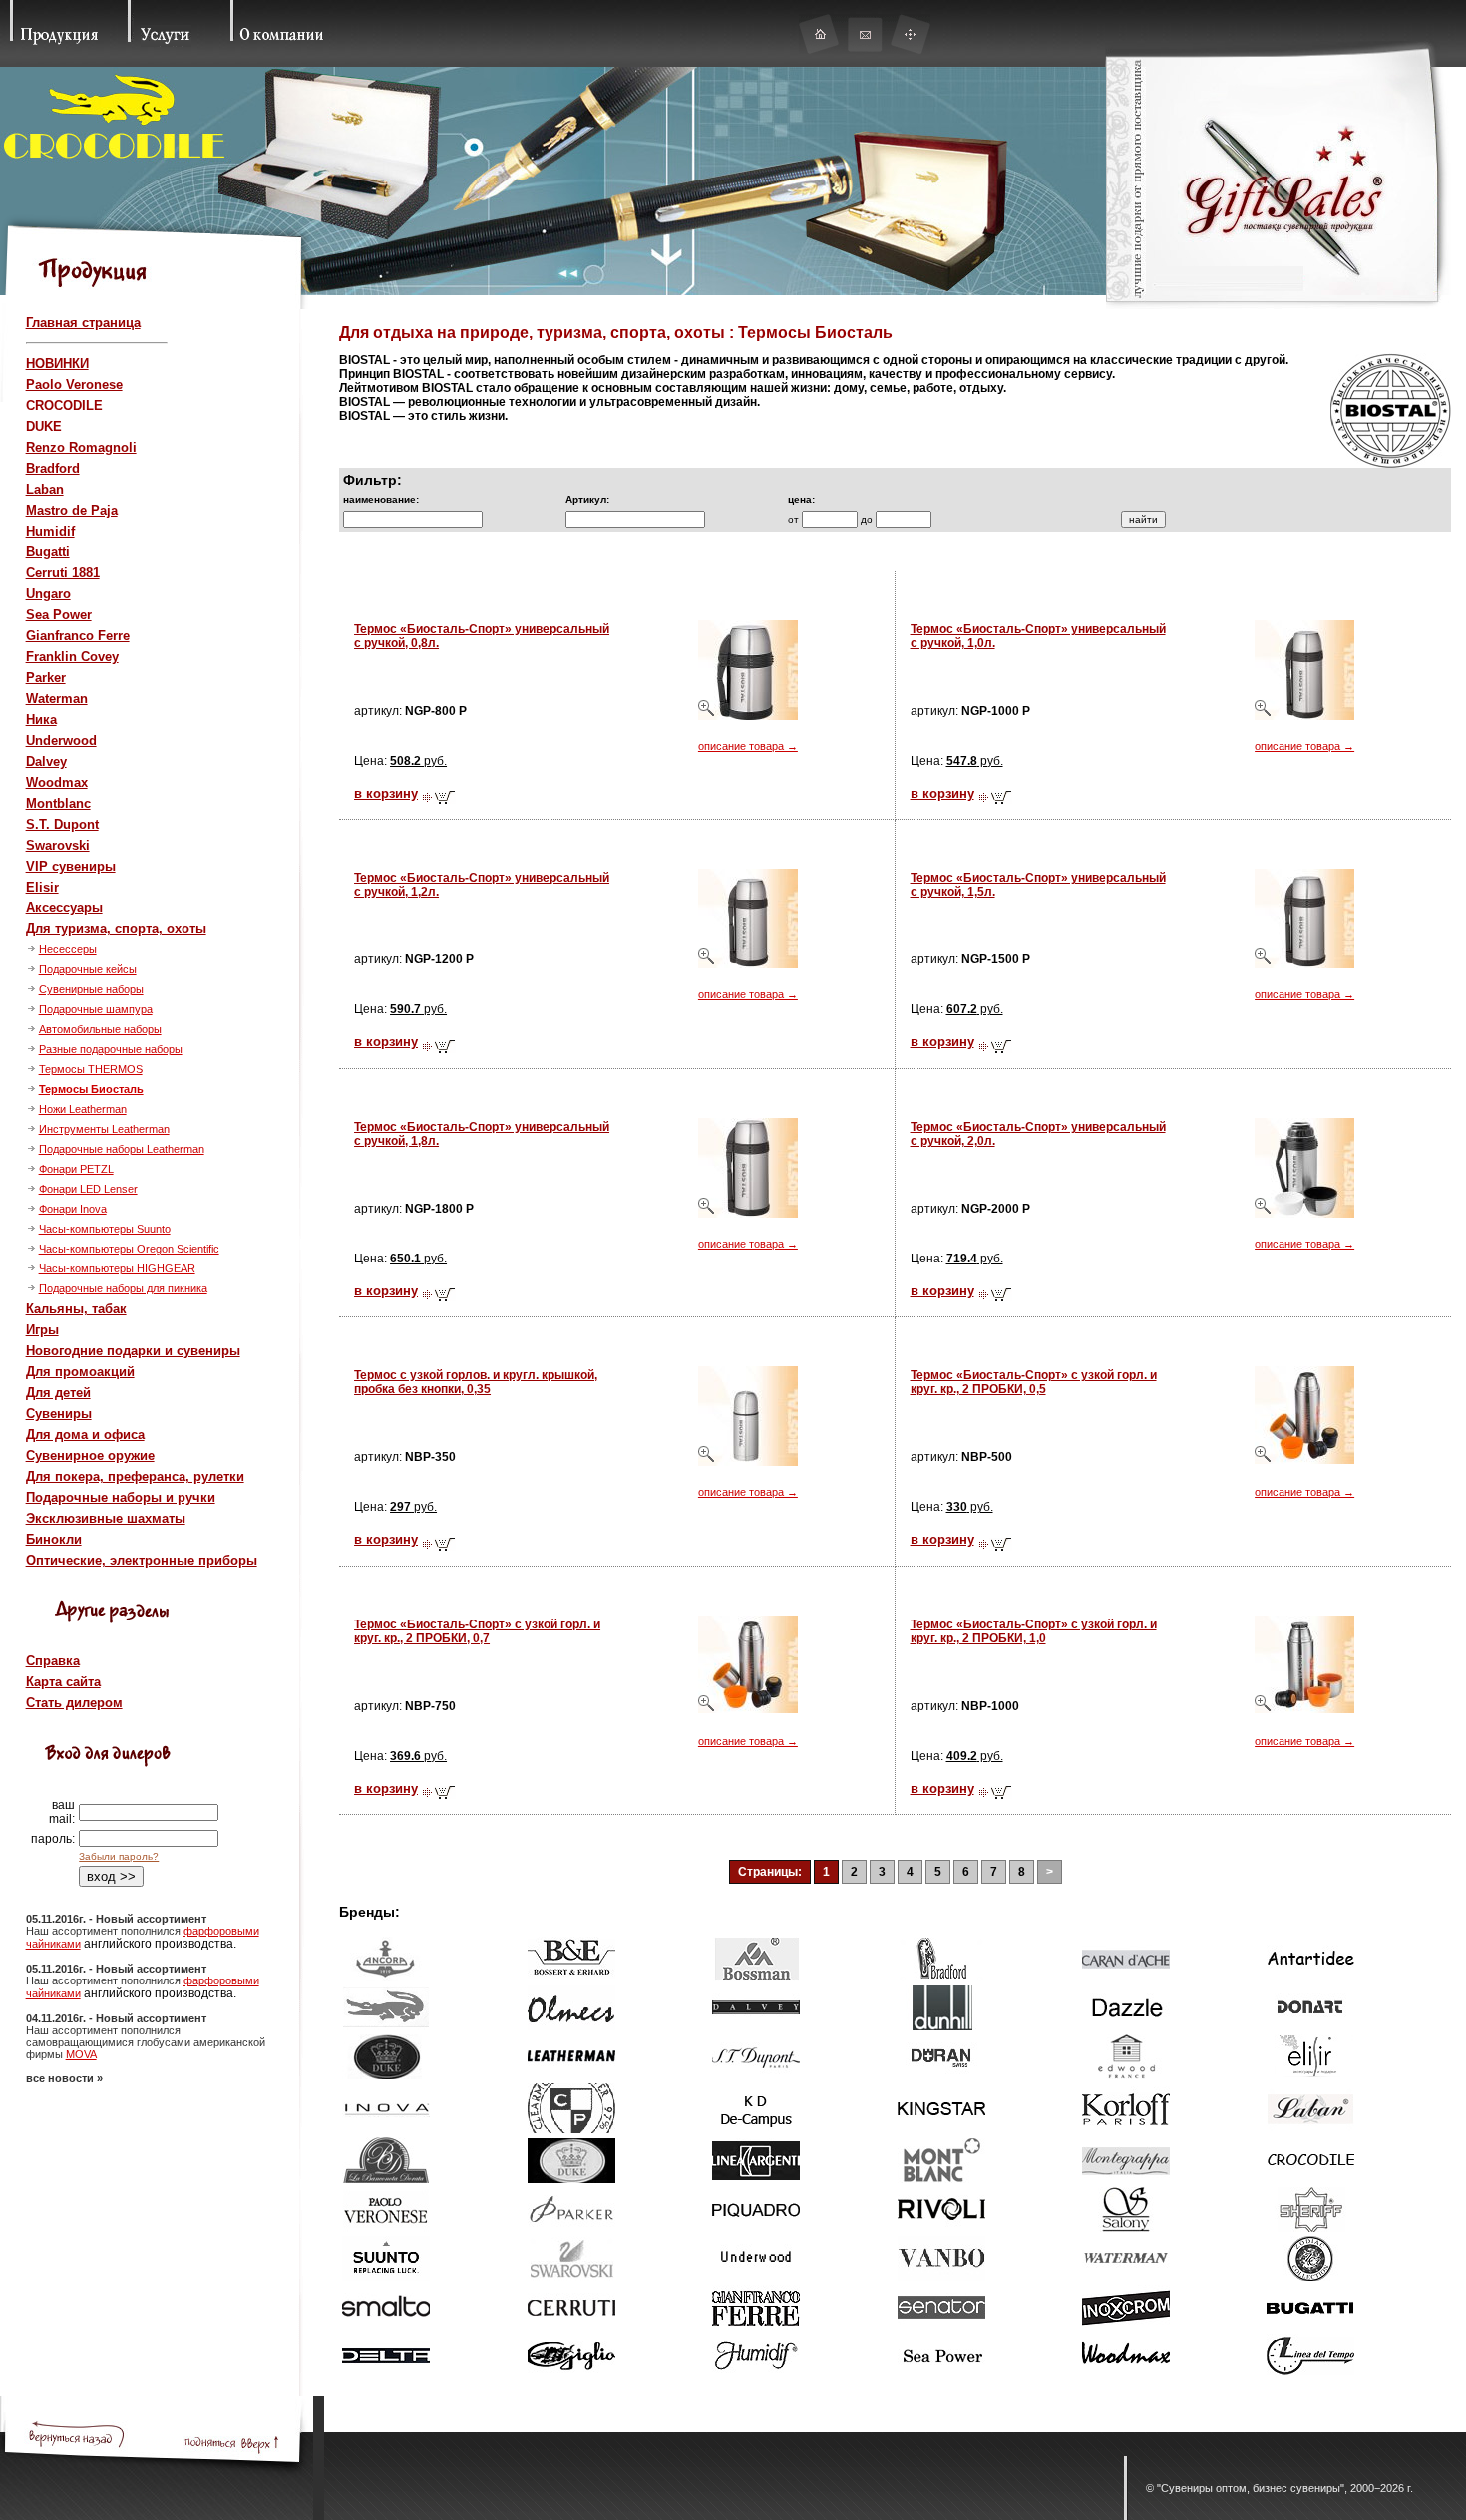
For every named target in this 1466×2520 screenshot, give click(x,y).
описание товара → (748, 746)
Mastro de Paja (72, 510)
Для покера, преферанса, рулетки (135, 1476)
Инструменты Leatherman (104, 1129)
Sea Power (59, 615)
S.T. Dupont (62, 824)
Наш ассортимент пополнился (105, 1931)
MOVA (81, 2054)
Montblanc (58, 803)
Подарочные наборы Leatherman (122, 1149)
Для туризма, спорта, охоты (116, 929)
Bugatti (48, 552)
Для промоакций (80, 1372)
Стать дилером (74, 1703)
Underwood (61, 740)
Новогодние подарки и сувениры (133, 1351)
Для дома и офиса (85, 1435)
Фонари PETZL (76, 1169)
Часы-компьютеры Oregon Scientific (129, 1249)
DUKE (44, 426)
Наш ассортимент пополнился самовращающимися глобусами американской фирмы (146, 2042)
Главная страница (83, 323)
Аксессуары (64, 908)
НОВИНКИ (57, 363)
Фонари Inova (73, 1209)
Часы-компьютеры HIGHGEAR (117, 1268)
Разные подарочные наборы (111, 1049)
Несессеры (68, 949)
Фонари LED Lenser (88, 1189)
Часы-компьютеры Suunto (105, 1229)
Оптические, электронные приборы (142, 1560)
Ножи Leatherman (83, 1109)
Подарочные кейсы (88, 969)
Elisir (42, 887)
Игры (42, 1330)
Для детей (58, 1393)
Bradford (53, 468)
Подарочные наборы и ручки (121, 1497)
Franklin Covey (72, 657)
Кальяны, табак (76, 1309)
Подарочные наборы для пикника (123, 1288)
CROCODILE (64, 405)
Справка (53, 1661)
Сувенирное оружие (90, 1455)
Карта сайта (63, 1682)
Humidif (50, 531)
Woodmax (57, 782)
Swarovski (58, 845)
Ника (41, 720)
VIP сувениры (71, 866)
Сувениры (59, 1414)
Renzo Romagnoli (81, 447)
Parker (46, 678)
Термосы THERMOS (91, 1069)
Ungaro (48, 594)
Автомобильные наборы (100, 1029)
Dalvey (46, 761)
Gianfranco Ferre (78, 636)
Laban (45, 489)
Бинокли (54, 1539)
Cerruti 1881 (63, 573)
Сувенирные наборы (91, 989)
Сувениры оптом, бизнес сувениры (1251, 2488)
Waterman (57, 699)
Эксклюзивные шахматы (106, 1518)
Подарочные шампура (96, 1009)
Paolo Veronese (74, 384)
